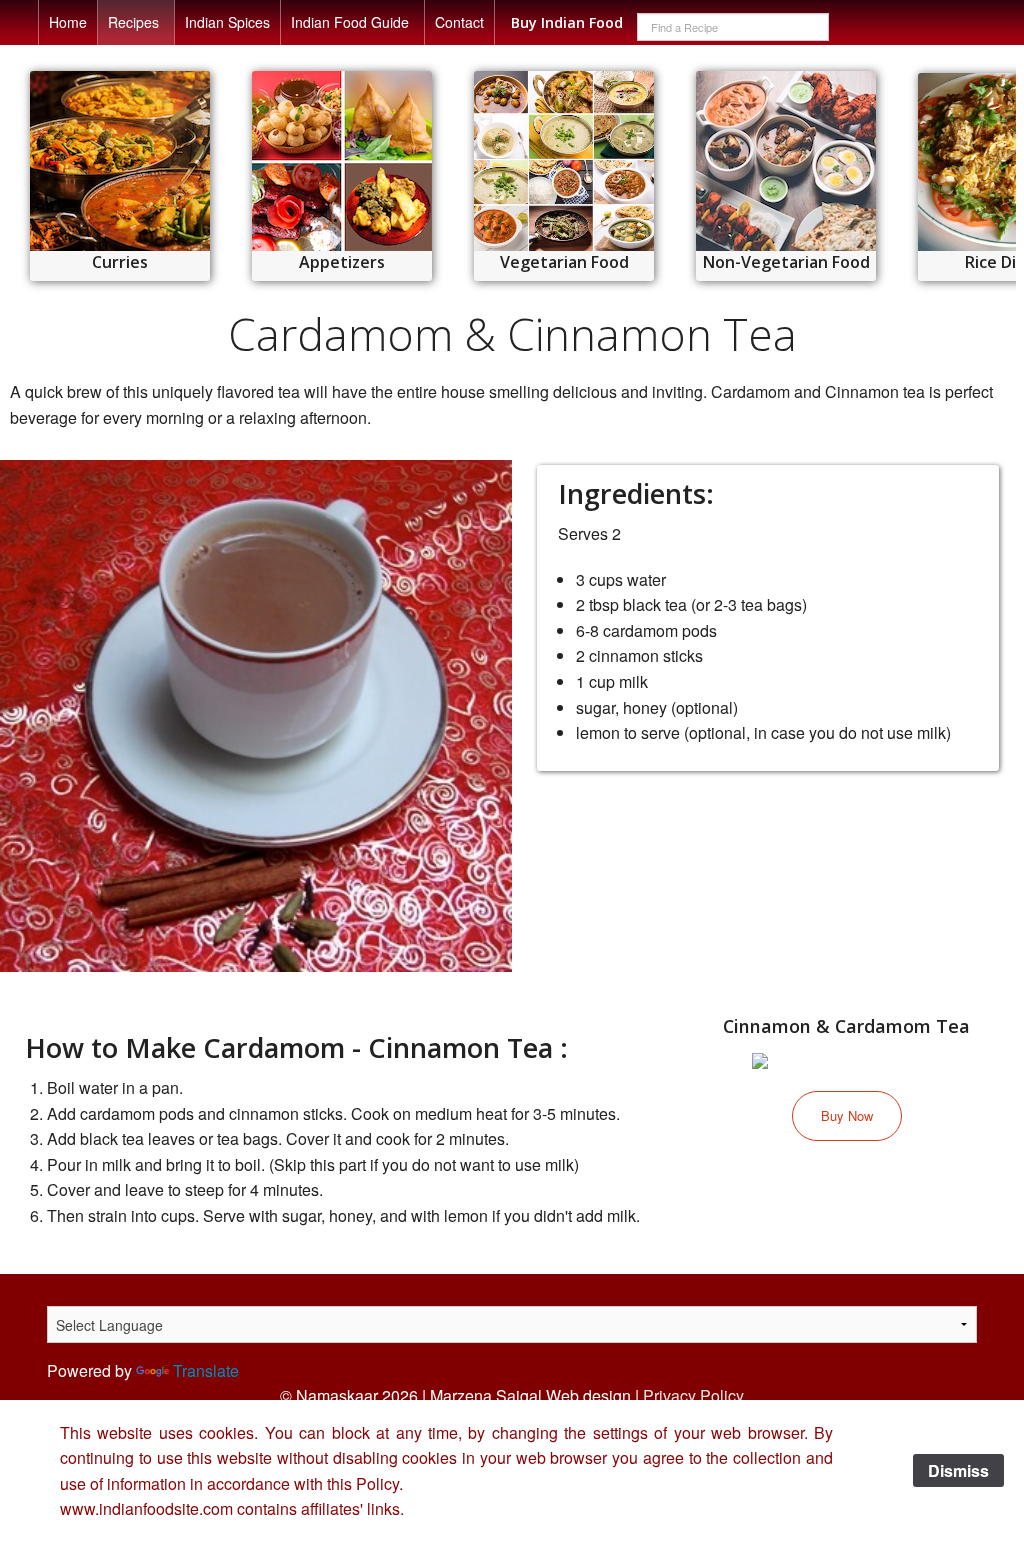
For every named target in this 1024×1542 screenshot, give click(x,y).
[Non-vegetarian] (786, 161)
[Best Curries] (120, 161)
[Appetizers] (342, 161)
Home (68, 22)
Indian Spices (227, 22)
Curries (120, 262)
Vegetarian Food (564, 262)
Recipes (133, 22)
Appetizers (342, 262)
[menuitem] (68, 22)
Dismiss (958, 1470)
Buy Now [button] (847, 1115)
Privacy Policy (693, 1395)
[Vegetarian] (564, 161)
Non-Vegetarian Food (786, 262)
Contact (459, 22)
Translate (206, 1370)
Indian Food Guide (350, 22)
